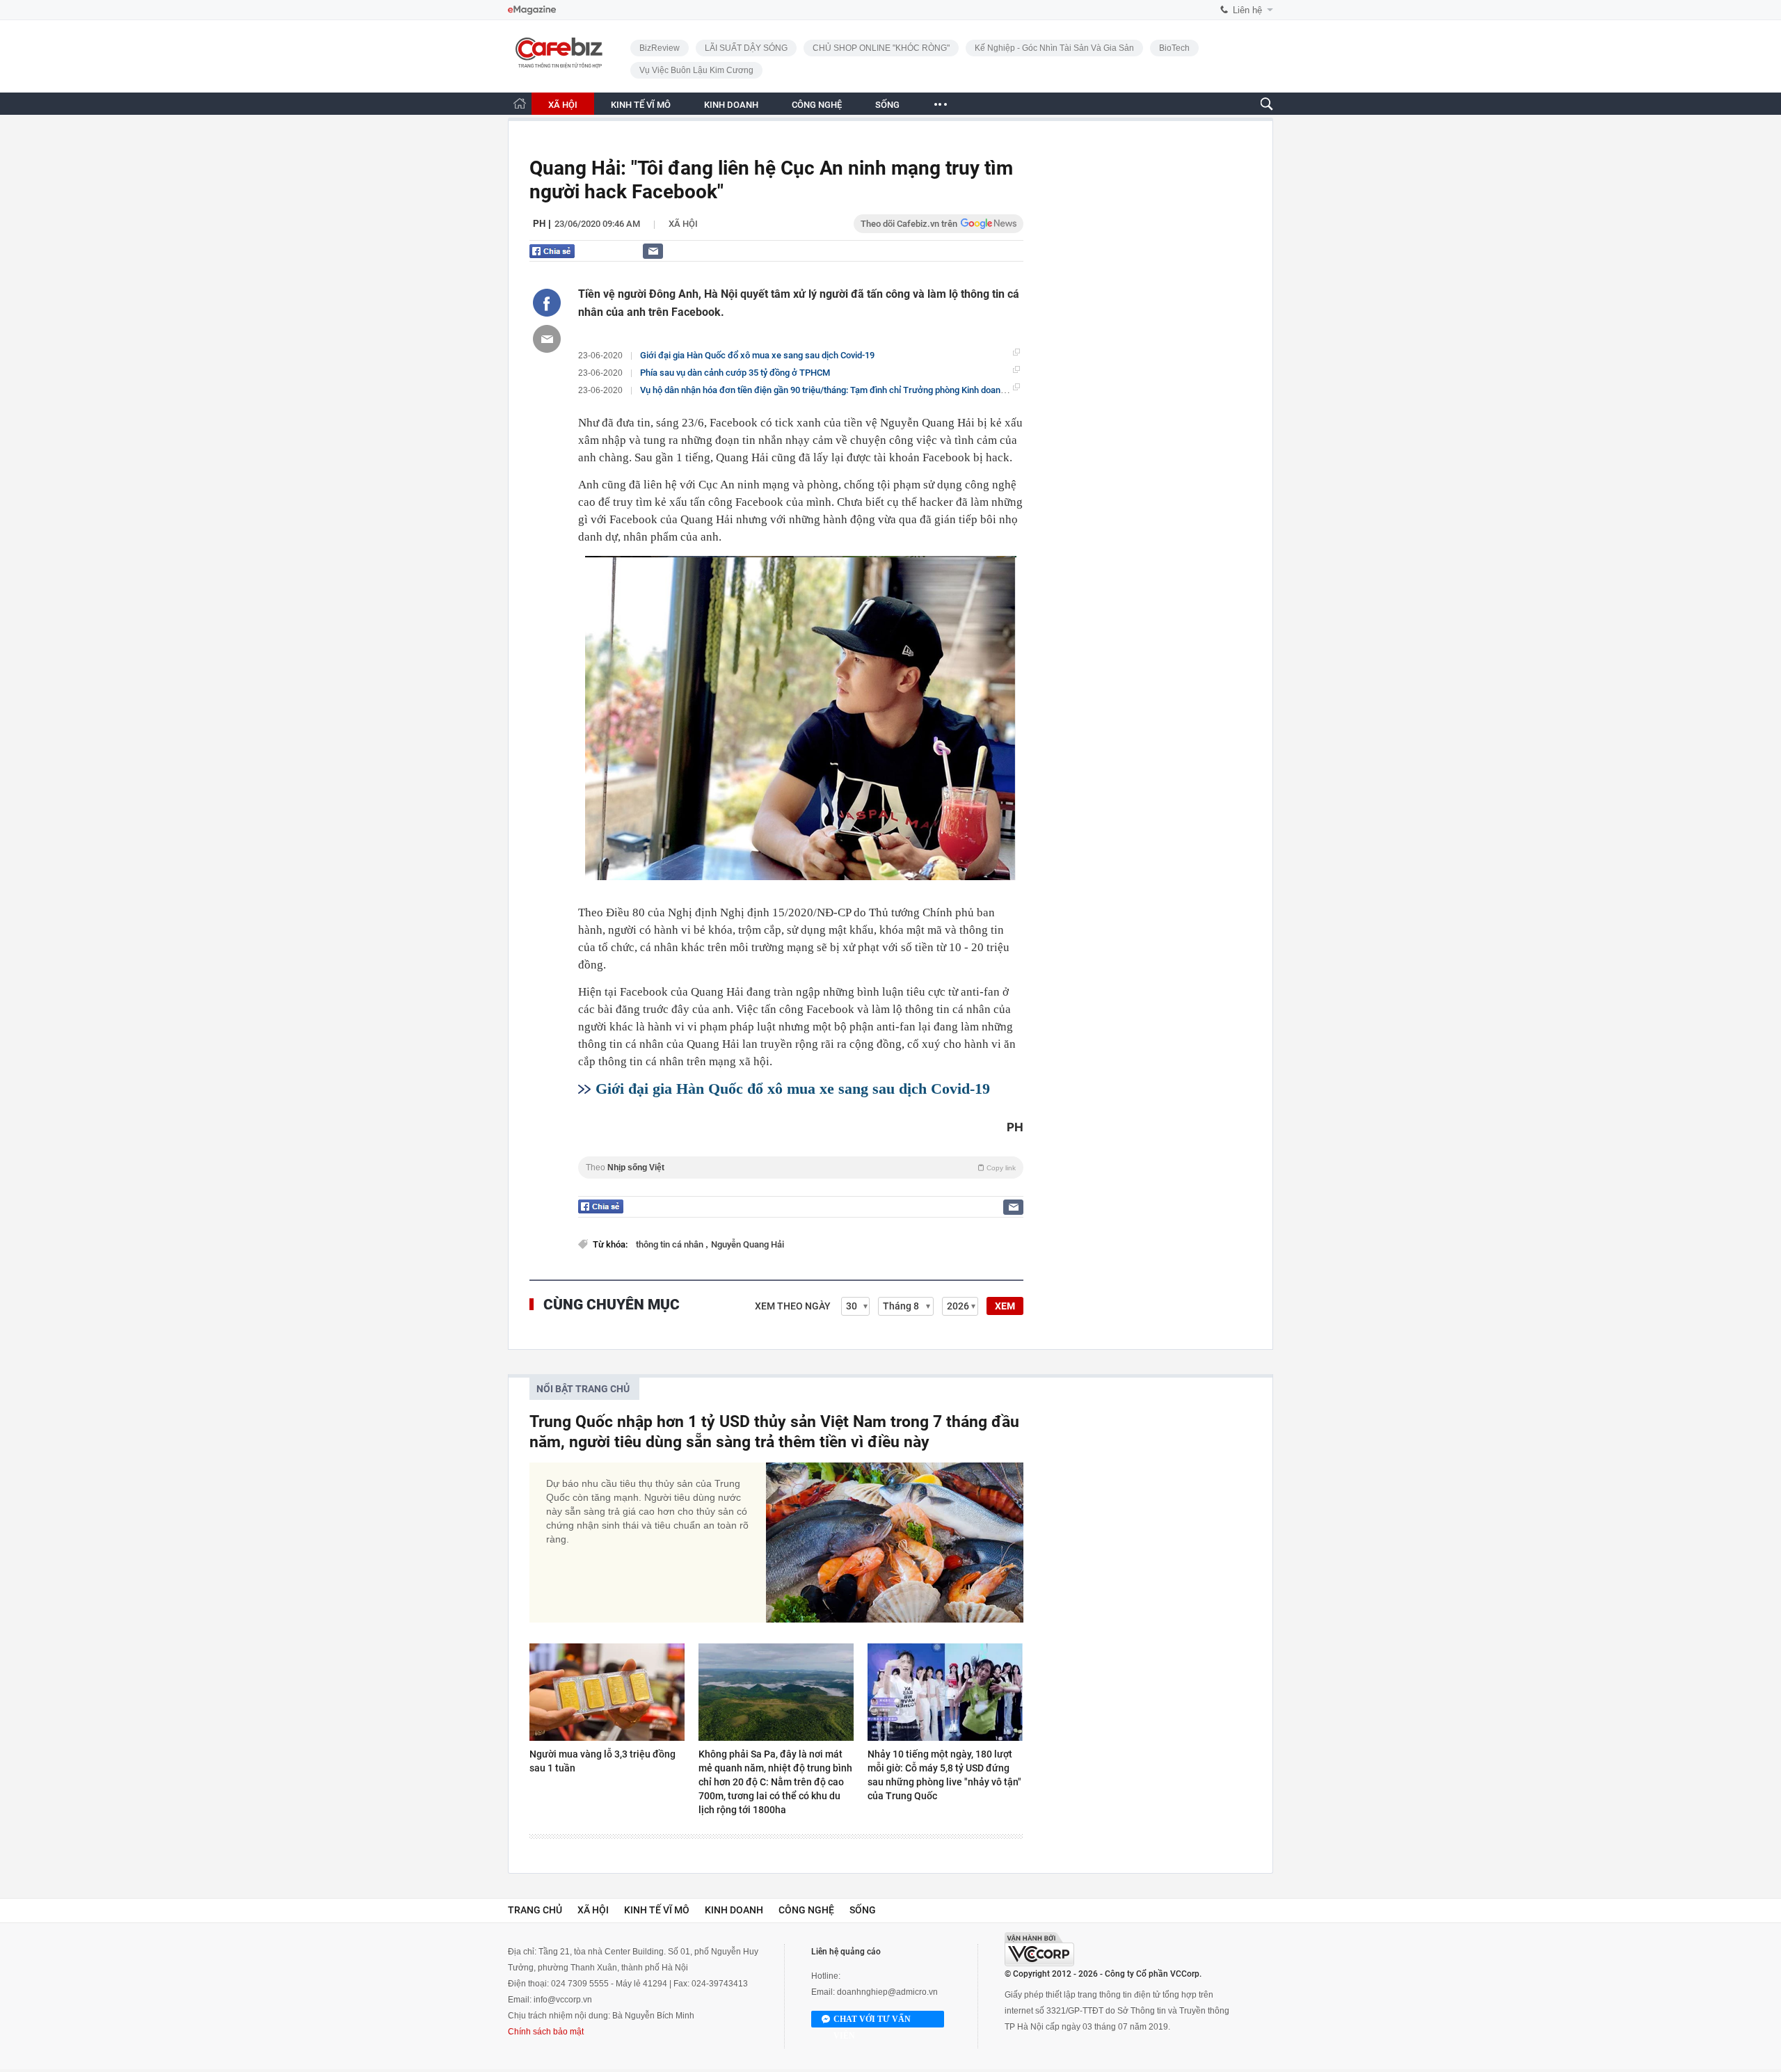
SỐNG (887, 105)
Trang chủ (535, 1910)
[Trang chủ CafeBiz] (520, 103)
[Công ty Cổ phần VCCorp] (1039, 1949)
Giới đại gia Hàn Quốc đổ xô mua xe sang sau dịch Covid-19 (757, 355)
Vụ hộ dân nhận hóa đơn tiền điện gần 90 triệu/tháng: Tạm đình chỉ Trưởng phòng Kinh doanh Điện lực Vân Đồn (858, 390)
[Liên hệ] (653, 251)
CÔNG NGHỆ (817, 105)
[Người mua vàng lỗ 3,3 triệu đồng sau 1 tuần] (607, 1692)
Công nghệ (806, 1910)
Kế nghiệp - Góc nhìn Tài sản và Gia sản (1054, 48)
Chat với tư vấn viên (872, 2021)
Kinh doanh (734, 1910)
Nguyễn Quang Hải (748, 1244)
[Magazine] (532, 10)
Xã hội (683, 224)
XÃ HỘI (563, 105)
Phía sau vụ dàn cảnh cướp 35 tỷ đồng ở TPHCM (735, 373)
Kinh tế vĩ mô (657, 1910)
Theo (801, 1168)
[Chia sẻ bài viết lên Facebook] (547, 303)
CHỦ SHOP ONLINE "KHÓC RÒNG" (881, 48)
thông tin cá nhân (671, 1244)
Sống (863, 1910)
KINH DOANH (731, 105)
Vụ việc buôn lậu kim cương (696, 70)
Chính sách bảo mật (546, 2032)
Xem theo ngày (793, 1306)
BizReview (660, 48)
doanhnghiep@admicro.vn (887, 1992)
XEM (1005, 1306)
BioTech (1174, 48)
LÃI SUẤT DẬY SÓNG (746, 48)
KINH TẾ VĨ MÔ (641, 105)
